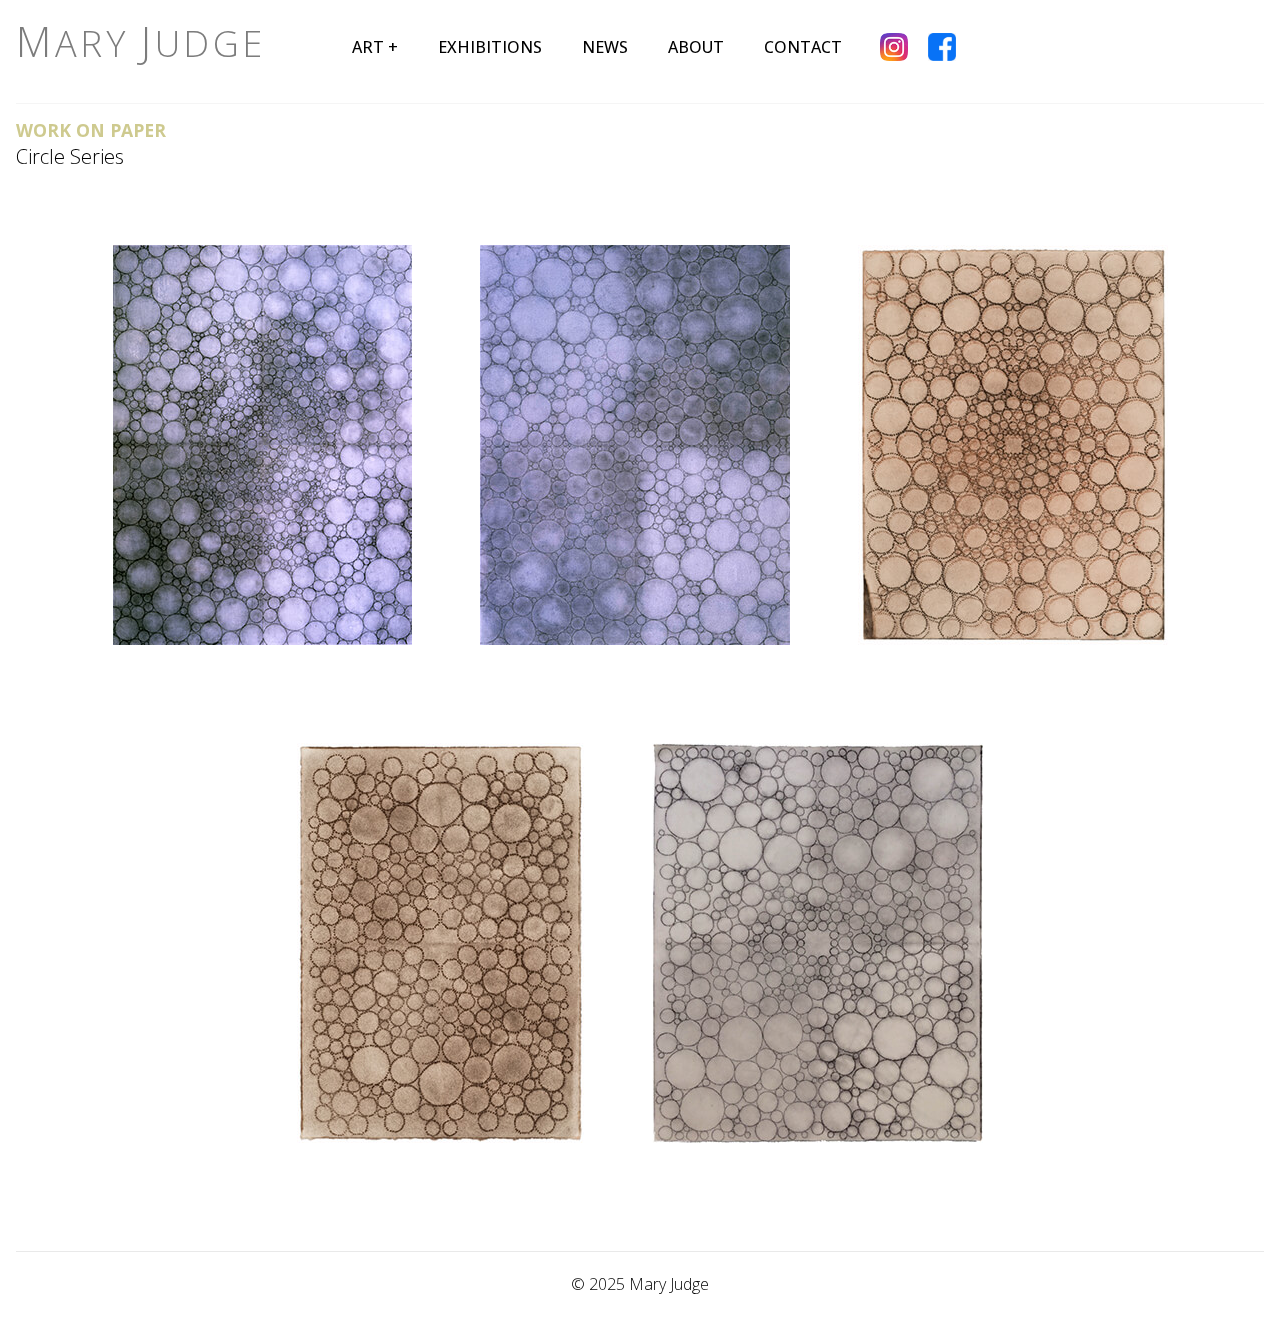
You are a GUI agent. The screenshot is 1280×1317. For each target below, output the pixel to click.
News (605, 47)
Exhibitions (490, 47)
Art (368, 47)
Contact (803, 47)
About (696, 47)
